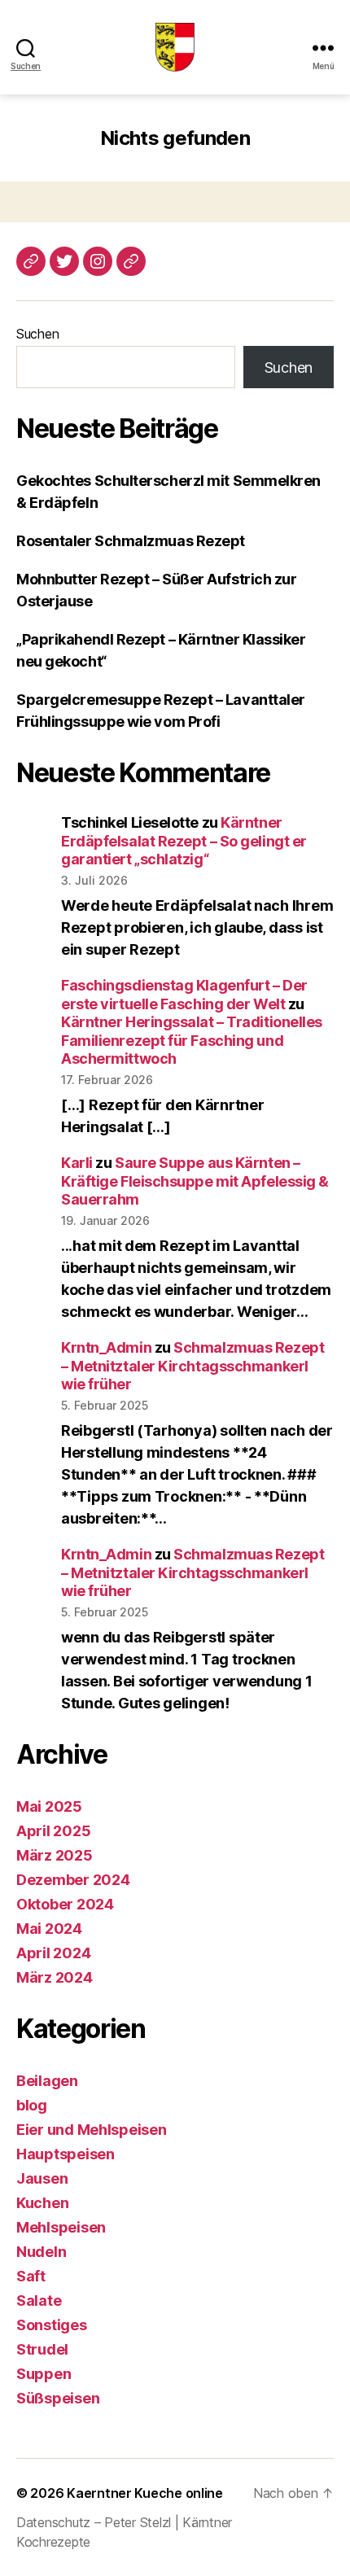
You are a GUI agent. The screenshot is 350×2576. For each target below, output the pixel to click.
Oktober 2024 (65, 1904)
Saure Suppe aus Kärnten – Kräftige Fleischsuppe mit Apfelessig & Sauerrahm (195, 1181)
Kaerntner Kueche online (145, 2493)
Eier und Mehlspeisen (92, 2130)
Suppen (44, 2374)
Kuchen (42, 2203)
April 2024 (53, 1953)
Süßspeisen (58, 2398)
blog (32, 2105)
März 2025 (55, 1855)
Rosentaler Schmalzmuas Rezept (131, 541)
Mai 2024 (49, 1929)
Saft (31, 2276)
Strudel (42, 2349)
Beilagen (47, 2081)
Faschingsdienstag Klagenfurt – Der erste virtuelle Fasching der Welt (184, 995)
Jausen (42, 2178)
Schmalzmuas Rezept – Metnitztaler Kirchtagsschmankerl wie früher (192, 1366)
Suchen (37, 334)
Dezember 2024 (73, 1880)
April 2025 (53, 1831)
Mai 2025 (49, 1806)
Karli (77, 1163)
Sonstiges (52, 2325)
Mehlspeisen (61, 2227)
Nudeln (41, 2252)
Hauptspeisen (66, 2154)
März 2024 (55, 1977)
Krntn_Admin (106, 1347)
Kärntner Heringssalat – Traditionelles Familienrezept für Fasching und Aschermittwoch (192, 1040)
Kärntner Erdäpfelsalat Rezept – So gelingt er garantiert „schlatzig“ (184, 841)
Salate (39, 2300)
